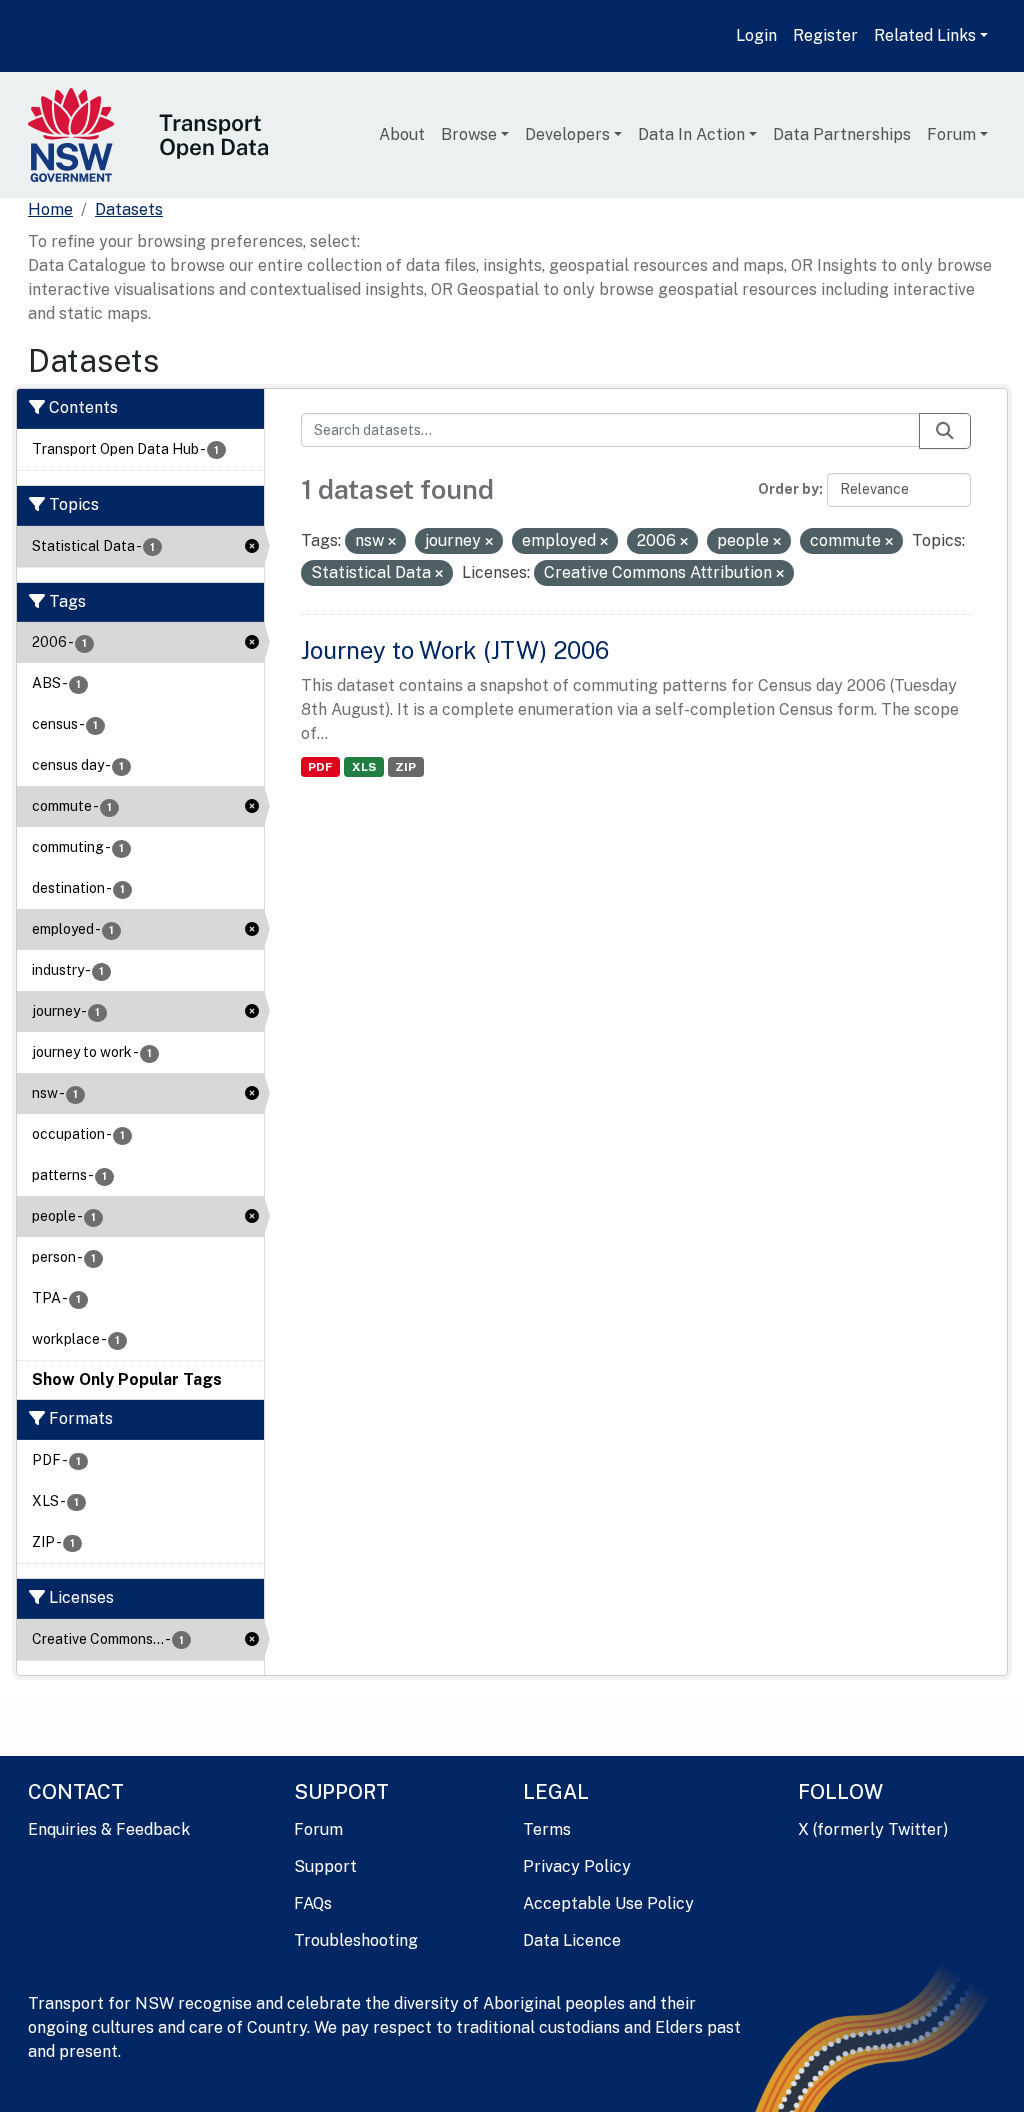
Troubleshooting (356, 1940)
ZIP (405, 767)
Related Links (925, 35)
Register (825, 35)
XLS (364, 767)
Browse (469, 134)
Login (756, 35)
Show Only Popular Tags (127, 1379)
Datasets (129, 209)
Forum (951, 134)
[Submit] (945, 431)
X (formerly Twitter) (873, 1829)
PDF (320, 767)
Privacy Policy (577, 1866)
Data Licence (572, 1940)
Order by (788, 489)
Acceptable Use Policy (608, 1903)
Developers (567, 134)
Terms (547, 1829)
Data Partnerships (842, 134)
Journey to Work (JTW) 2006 (455, 650)
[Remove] (392, 542)
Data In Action (691, 134)
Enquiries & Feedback (109, 1829)
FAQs (313, 1903)
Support (325, 1866)
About (402, 134)
